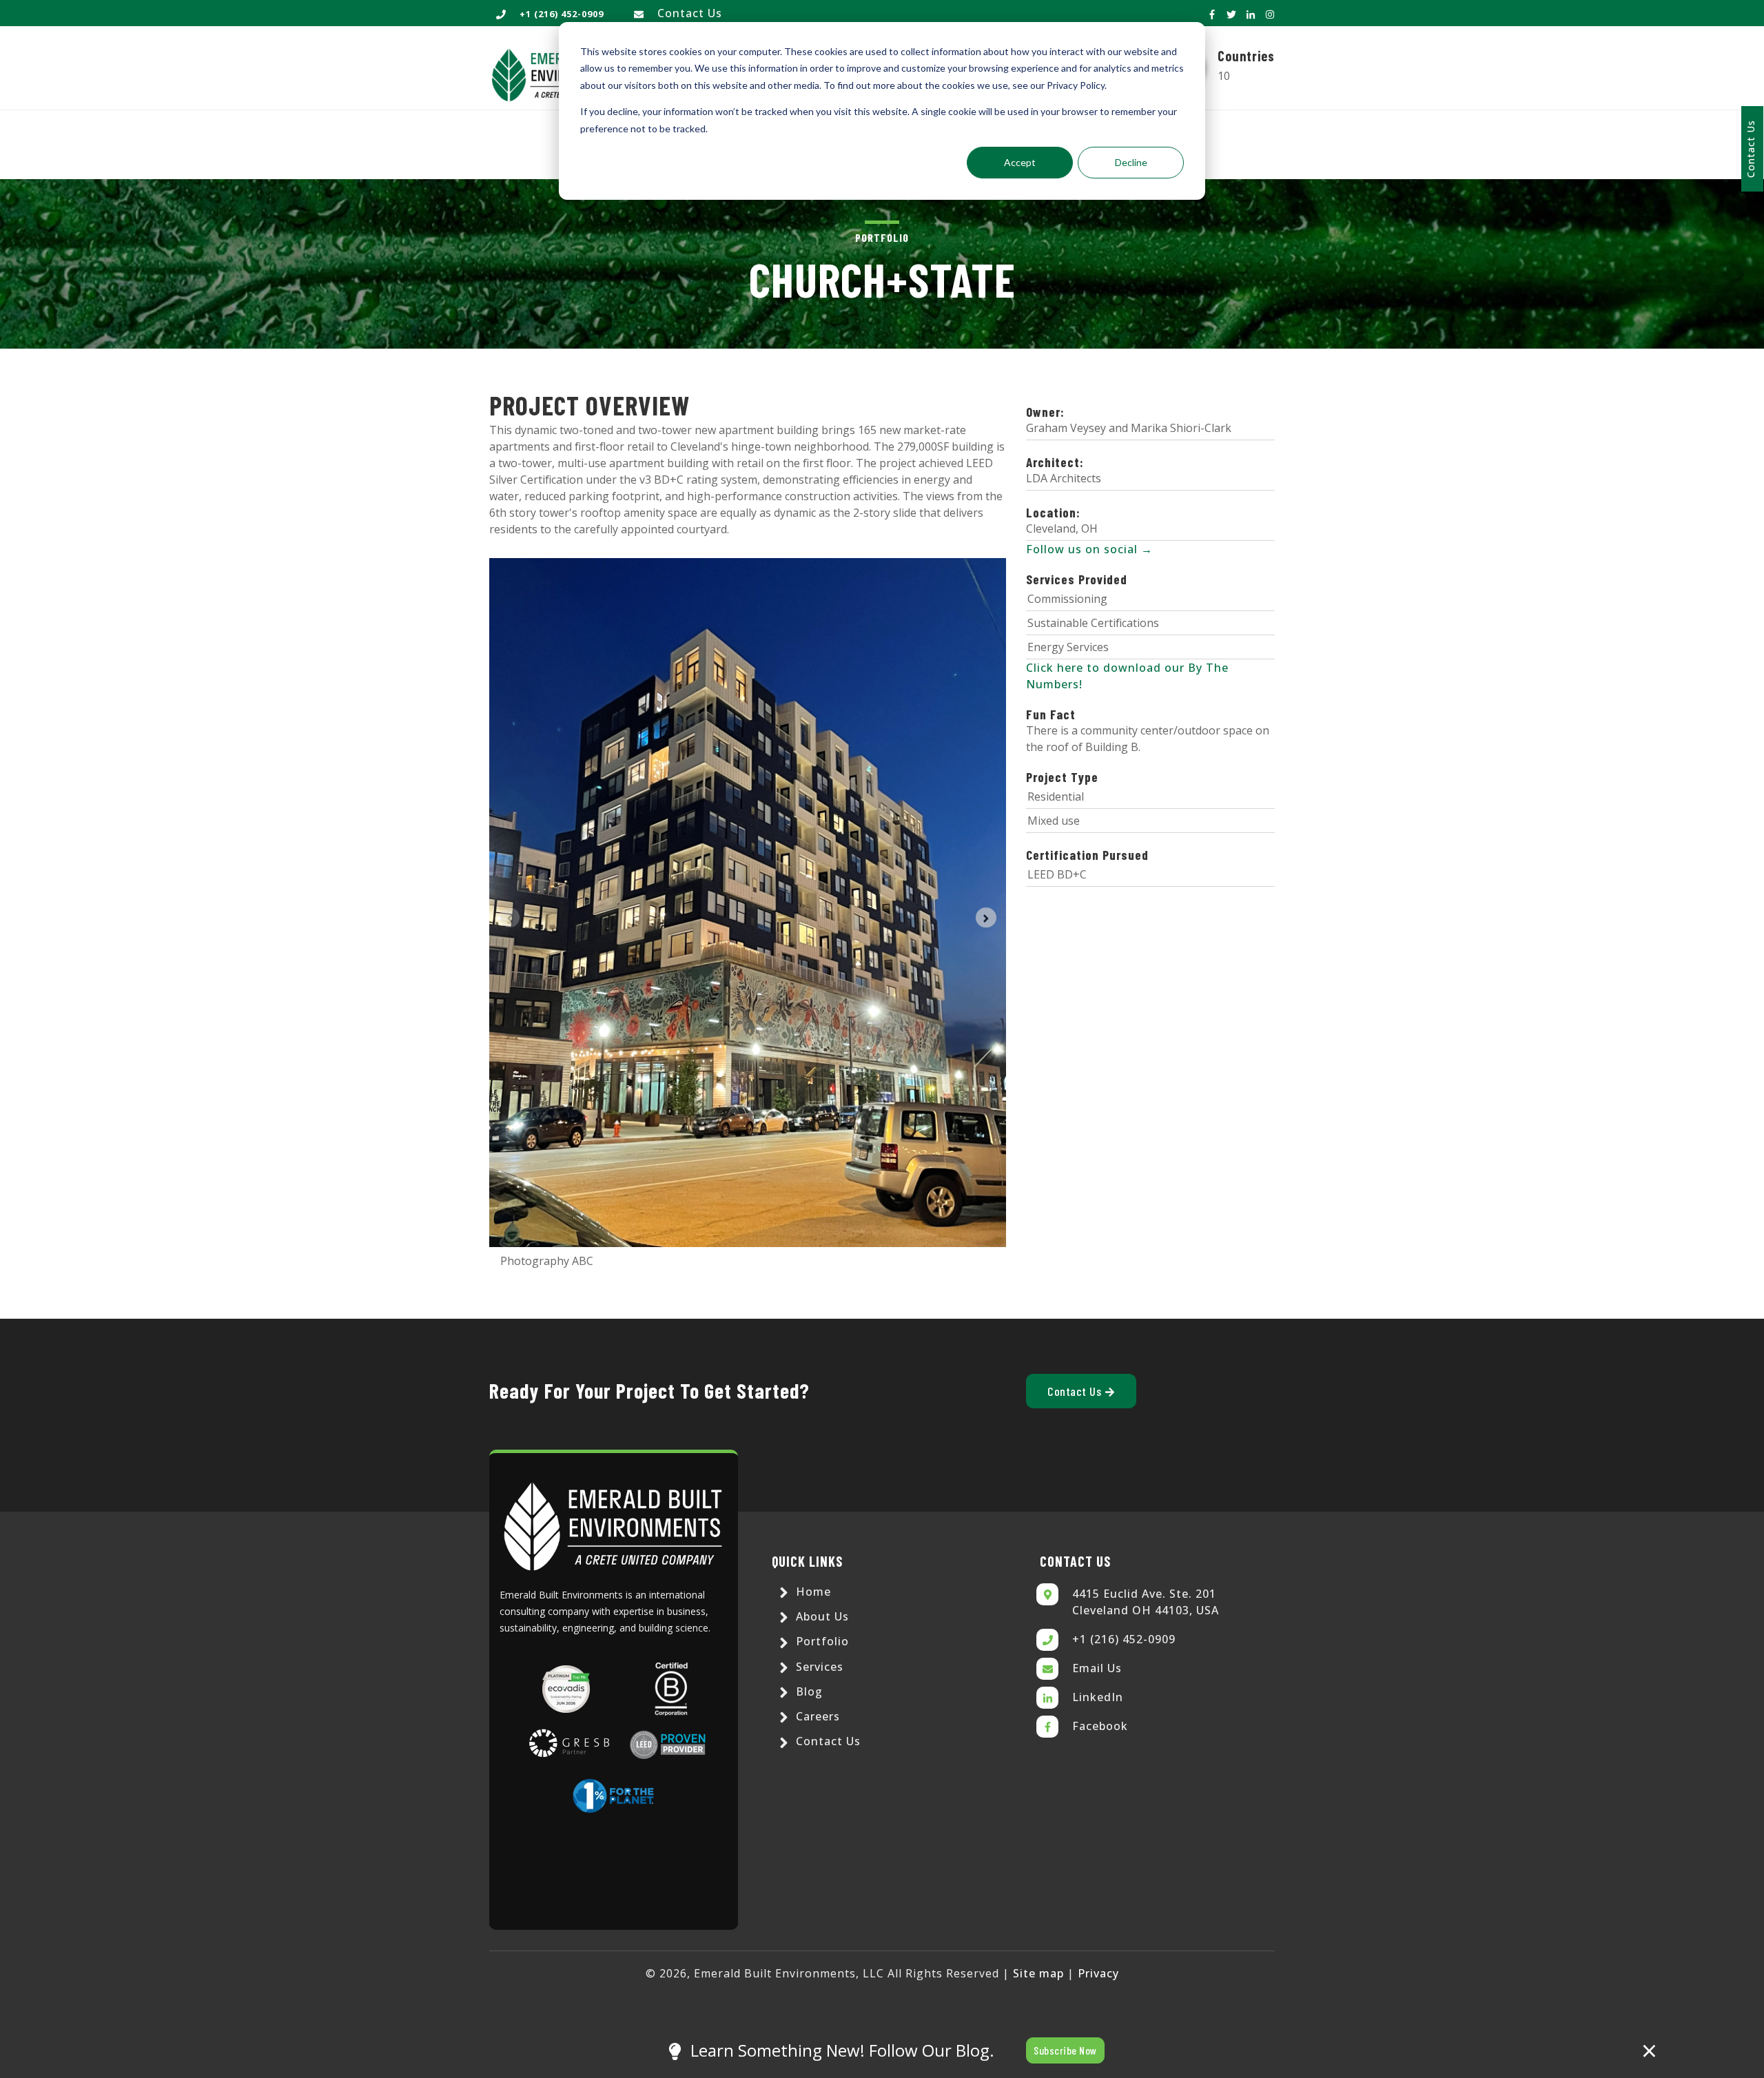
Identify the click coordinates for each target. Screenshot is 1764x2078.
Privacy (1098, 1973)
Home (812, 1592)
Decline (1131, 162)
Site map (1038, 1973)
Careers (816, 1716)
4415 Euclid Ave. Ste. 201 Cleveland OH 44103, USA (1146, 1602)
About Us (821, 1616)
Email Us (1097, 1668)
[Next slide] (986, 917)
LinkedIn (1098, 1697)
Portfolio (821, 1641)
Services (818, 1667)
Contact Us (690, 13)
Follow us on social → (1089, 549)
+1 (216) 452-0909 (1124, 1639)
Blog (808, 1691)
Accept (1020, 162)
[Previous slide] (510, 917)
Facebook (1100, 1726)
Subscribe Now (1065, 2050)
